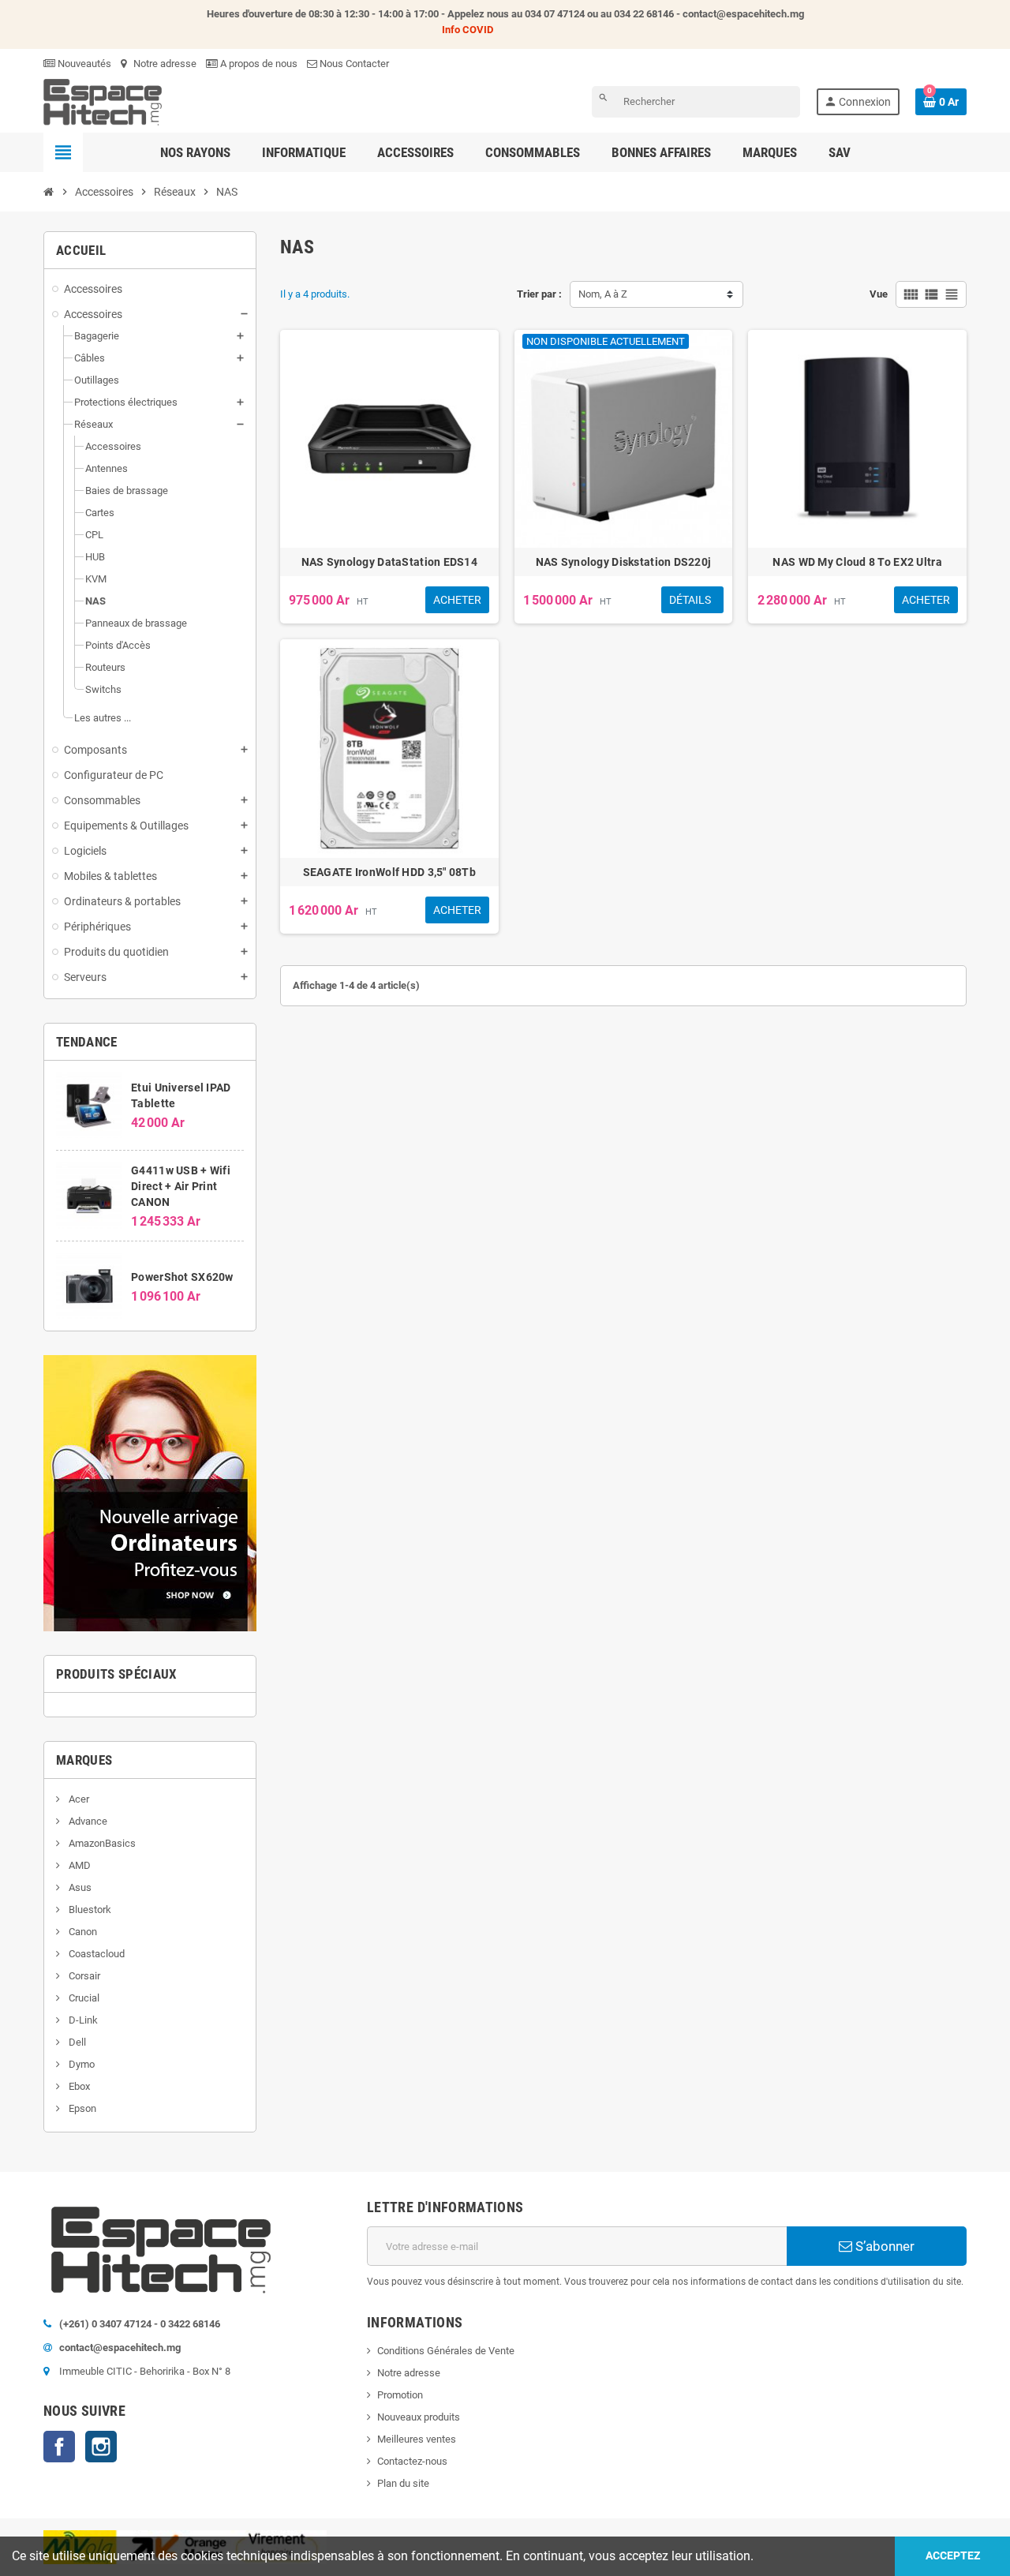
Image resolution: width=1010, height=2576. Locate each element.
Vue (879, 294)
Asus (79, 1887)
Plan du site (403, 2483)
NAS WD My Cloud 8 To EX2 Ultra (857, 562)
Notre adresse (164, 64)
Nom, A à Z (603, 294)
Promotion (400, 2395)
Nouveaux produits (419, 2417)
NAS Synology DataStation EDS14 (389, 562)
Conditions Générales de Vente (446, 2351)
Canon (82, 1932)
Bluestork (89, 1910)
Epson (81, 2108)
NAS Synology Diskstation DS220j (624, 562)
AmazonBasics (101, 1843)
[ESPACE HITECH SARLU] (103, 101)
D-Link (82, 2020)
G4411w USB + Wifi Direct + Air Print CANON (181, 1186)
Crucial (83, 1998)
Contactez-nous (412, 2461)
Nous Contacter (353, 64)
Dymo (80, 2064)
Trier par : (539, 294)
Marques (84, 1760)
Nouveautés (83, 64)
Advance (87, 1821)
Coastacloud (95, 1954)
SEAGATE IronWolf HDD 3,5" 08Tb (389, 872)
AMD (79, 1865)
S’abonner (883, 2246)
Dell (76, 2042)
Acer (78, 1799)
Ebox (78, 2086)
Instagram (101, 2447)
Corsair (83, 1976)
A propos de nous (258, 64)
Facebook (59, 2447)
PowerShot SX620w (182, 1277)
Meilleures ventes (417, 2439)
